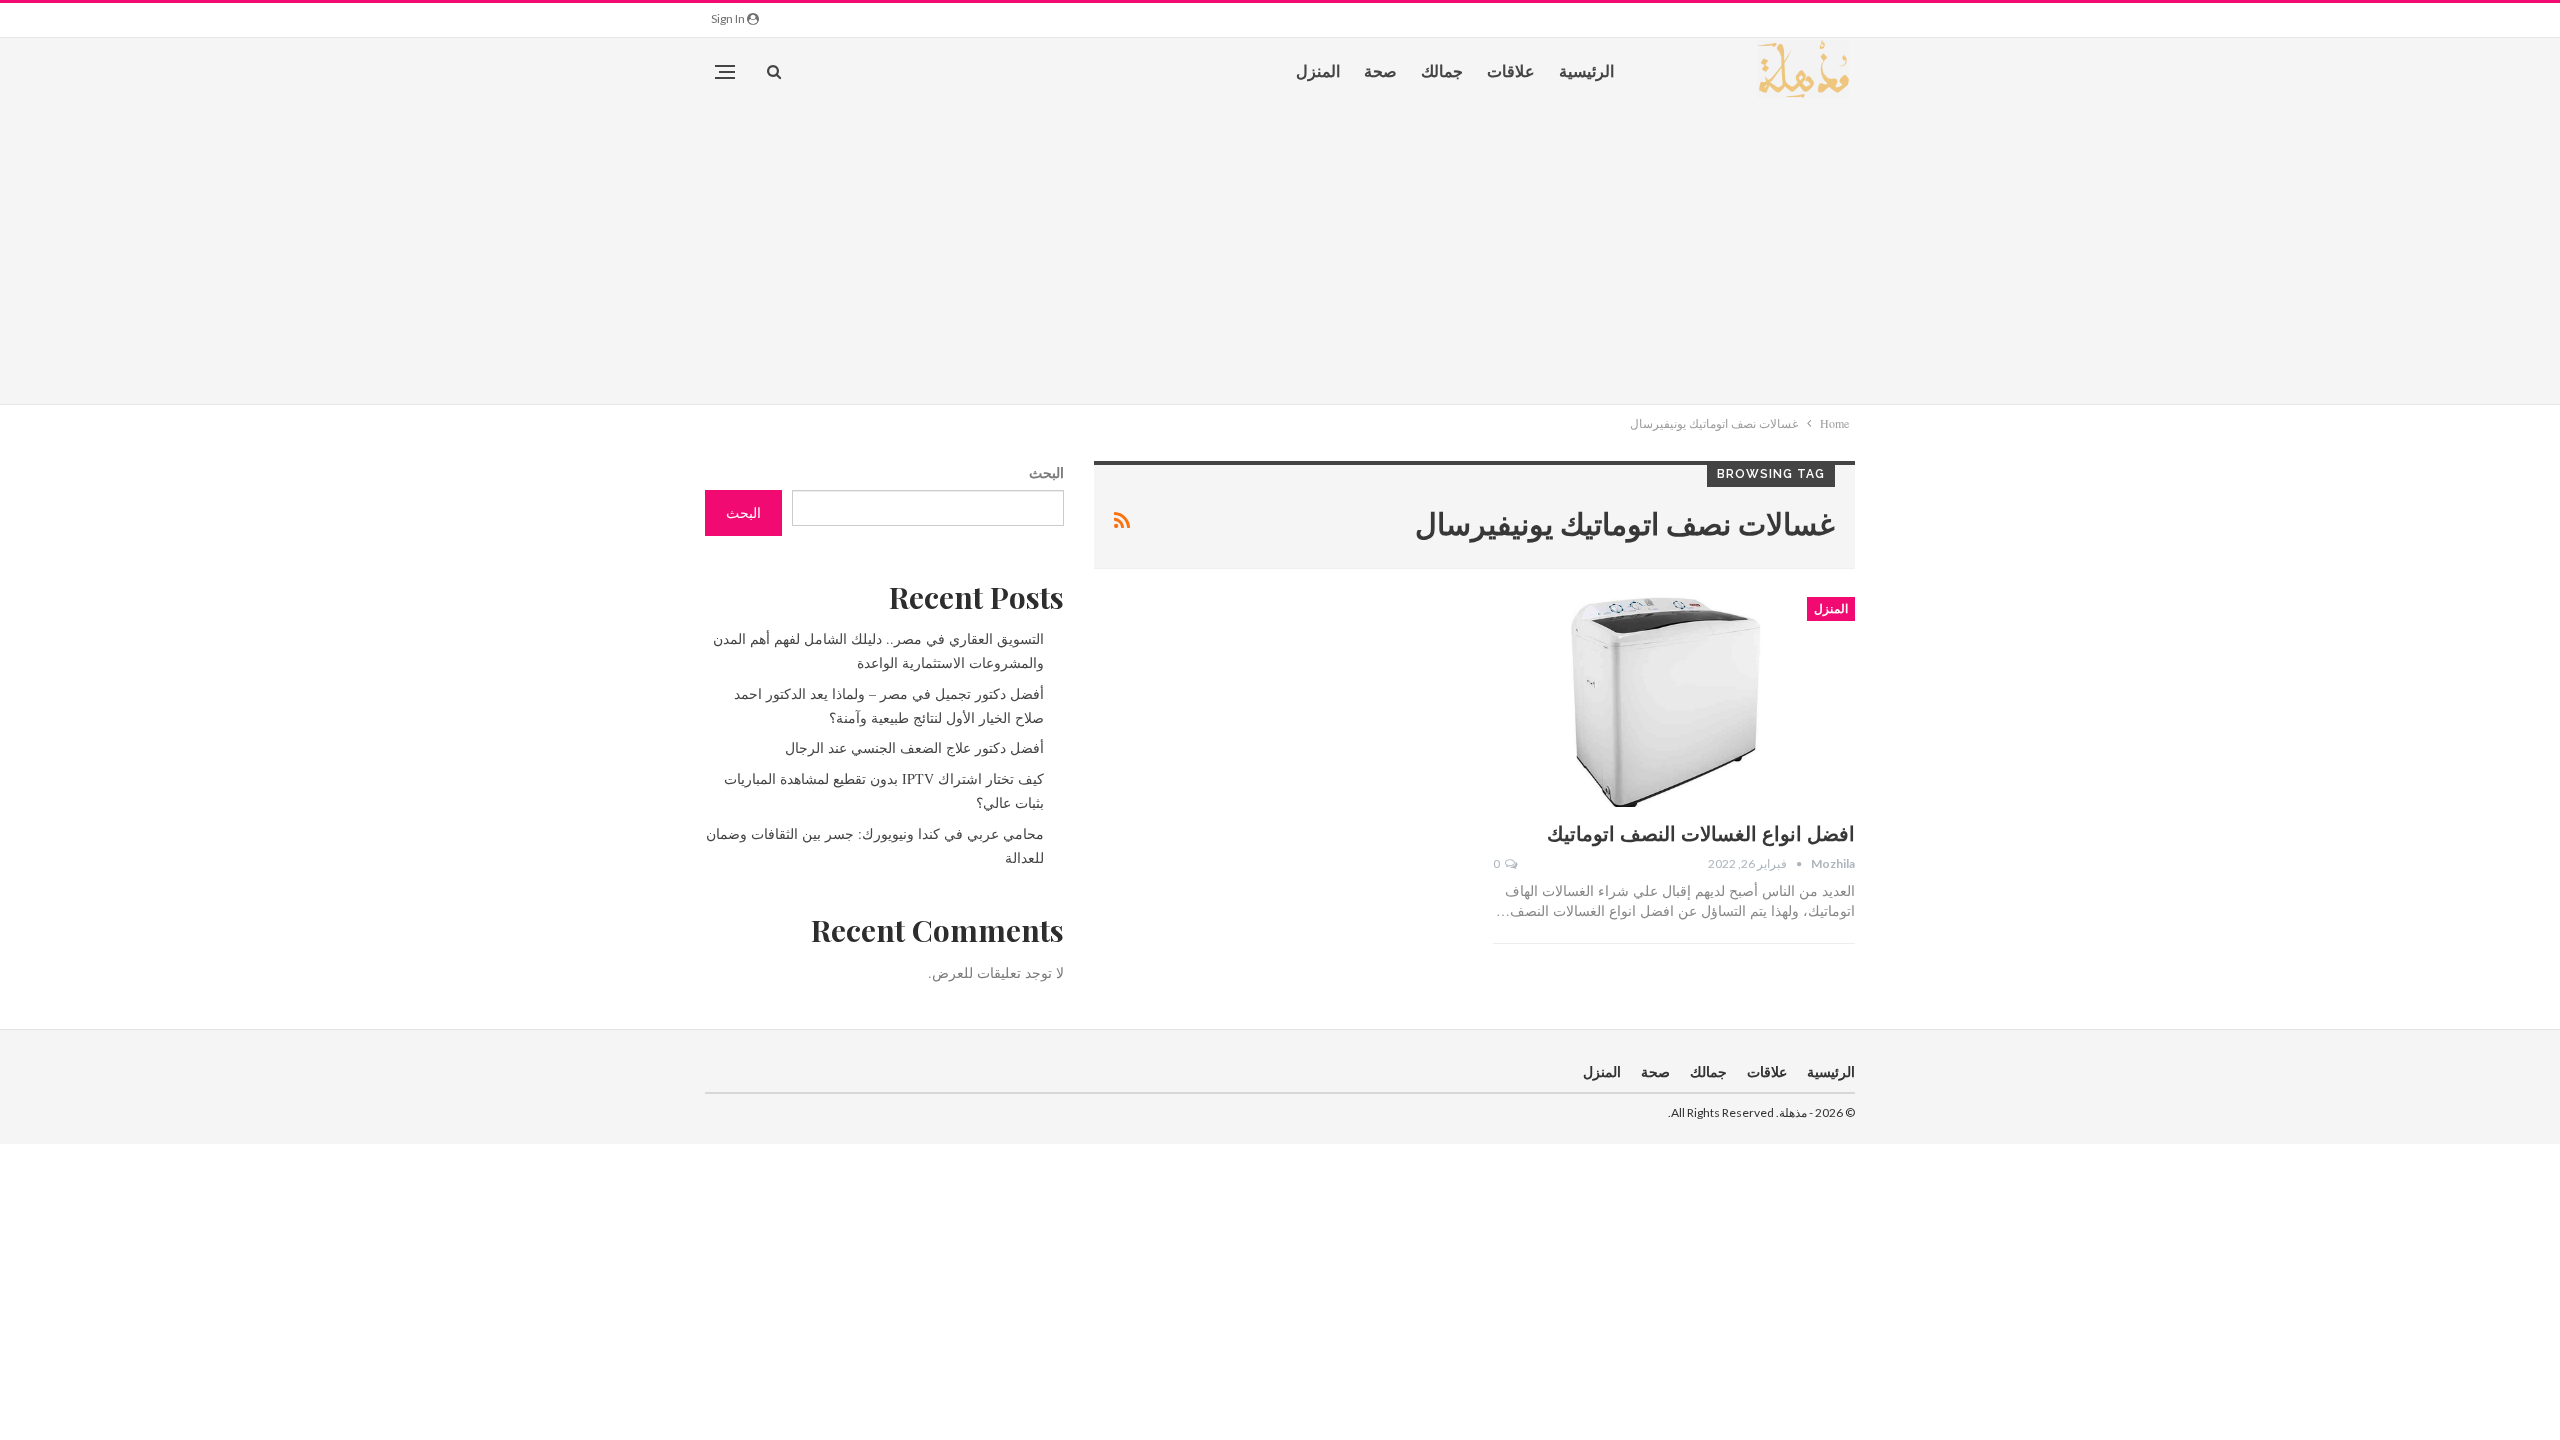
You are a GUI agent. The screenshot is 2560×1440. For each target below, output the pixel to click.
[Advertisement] (1280, 254)
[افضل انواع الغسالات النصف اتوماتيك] (1674, 702)
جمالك (1442, 70)
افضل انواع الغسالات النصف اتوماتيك (1701, 832)
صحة (1380, 70)
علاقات (1511, 70)
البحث (1046, 472)
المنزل (1318, 70)
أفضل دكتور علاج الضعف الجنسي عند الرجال (914, 747)
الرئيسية (1586, 70)
